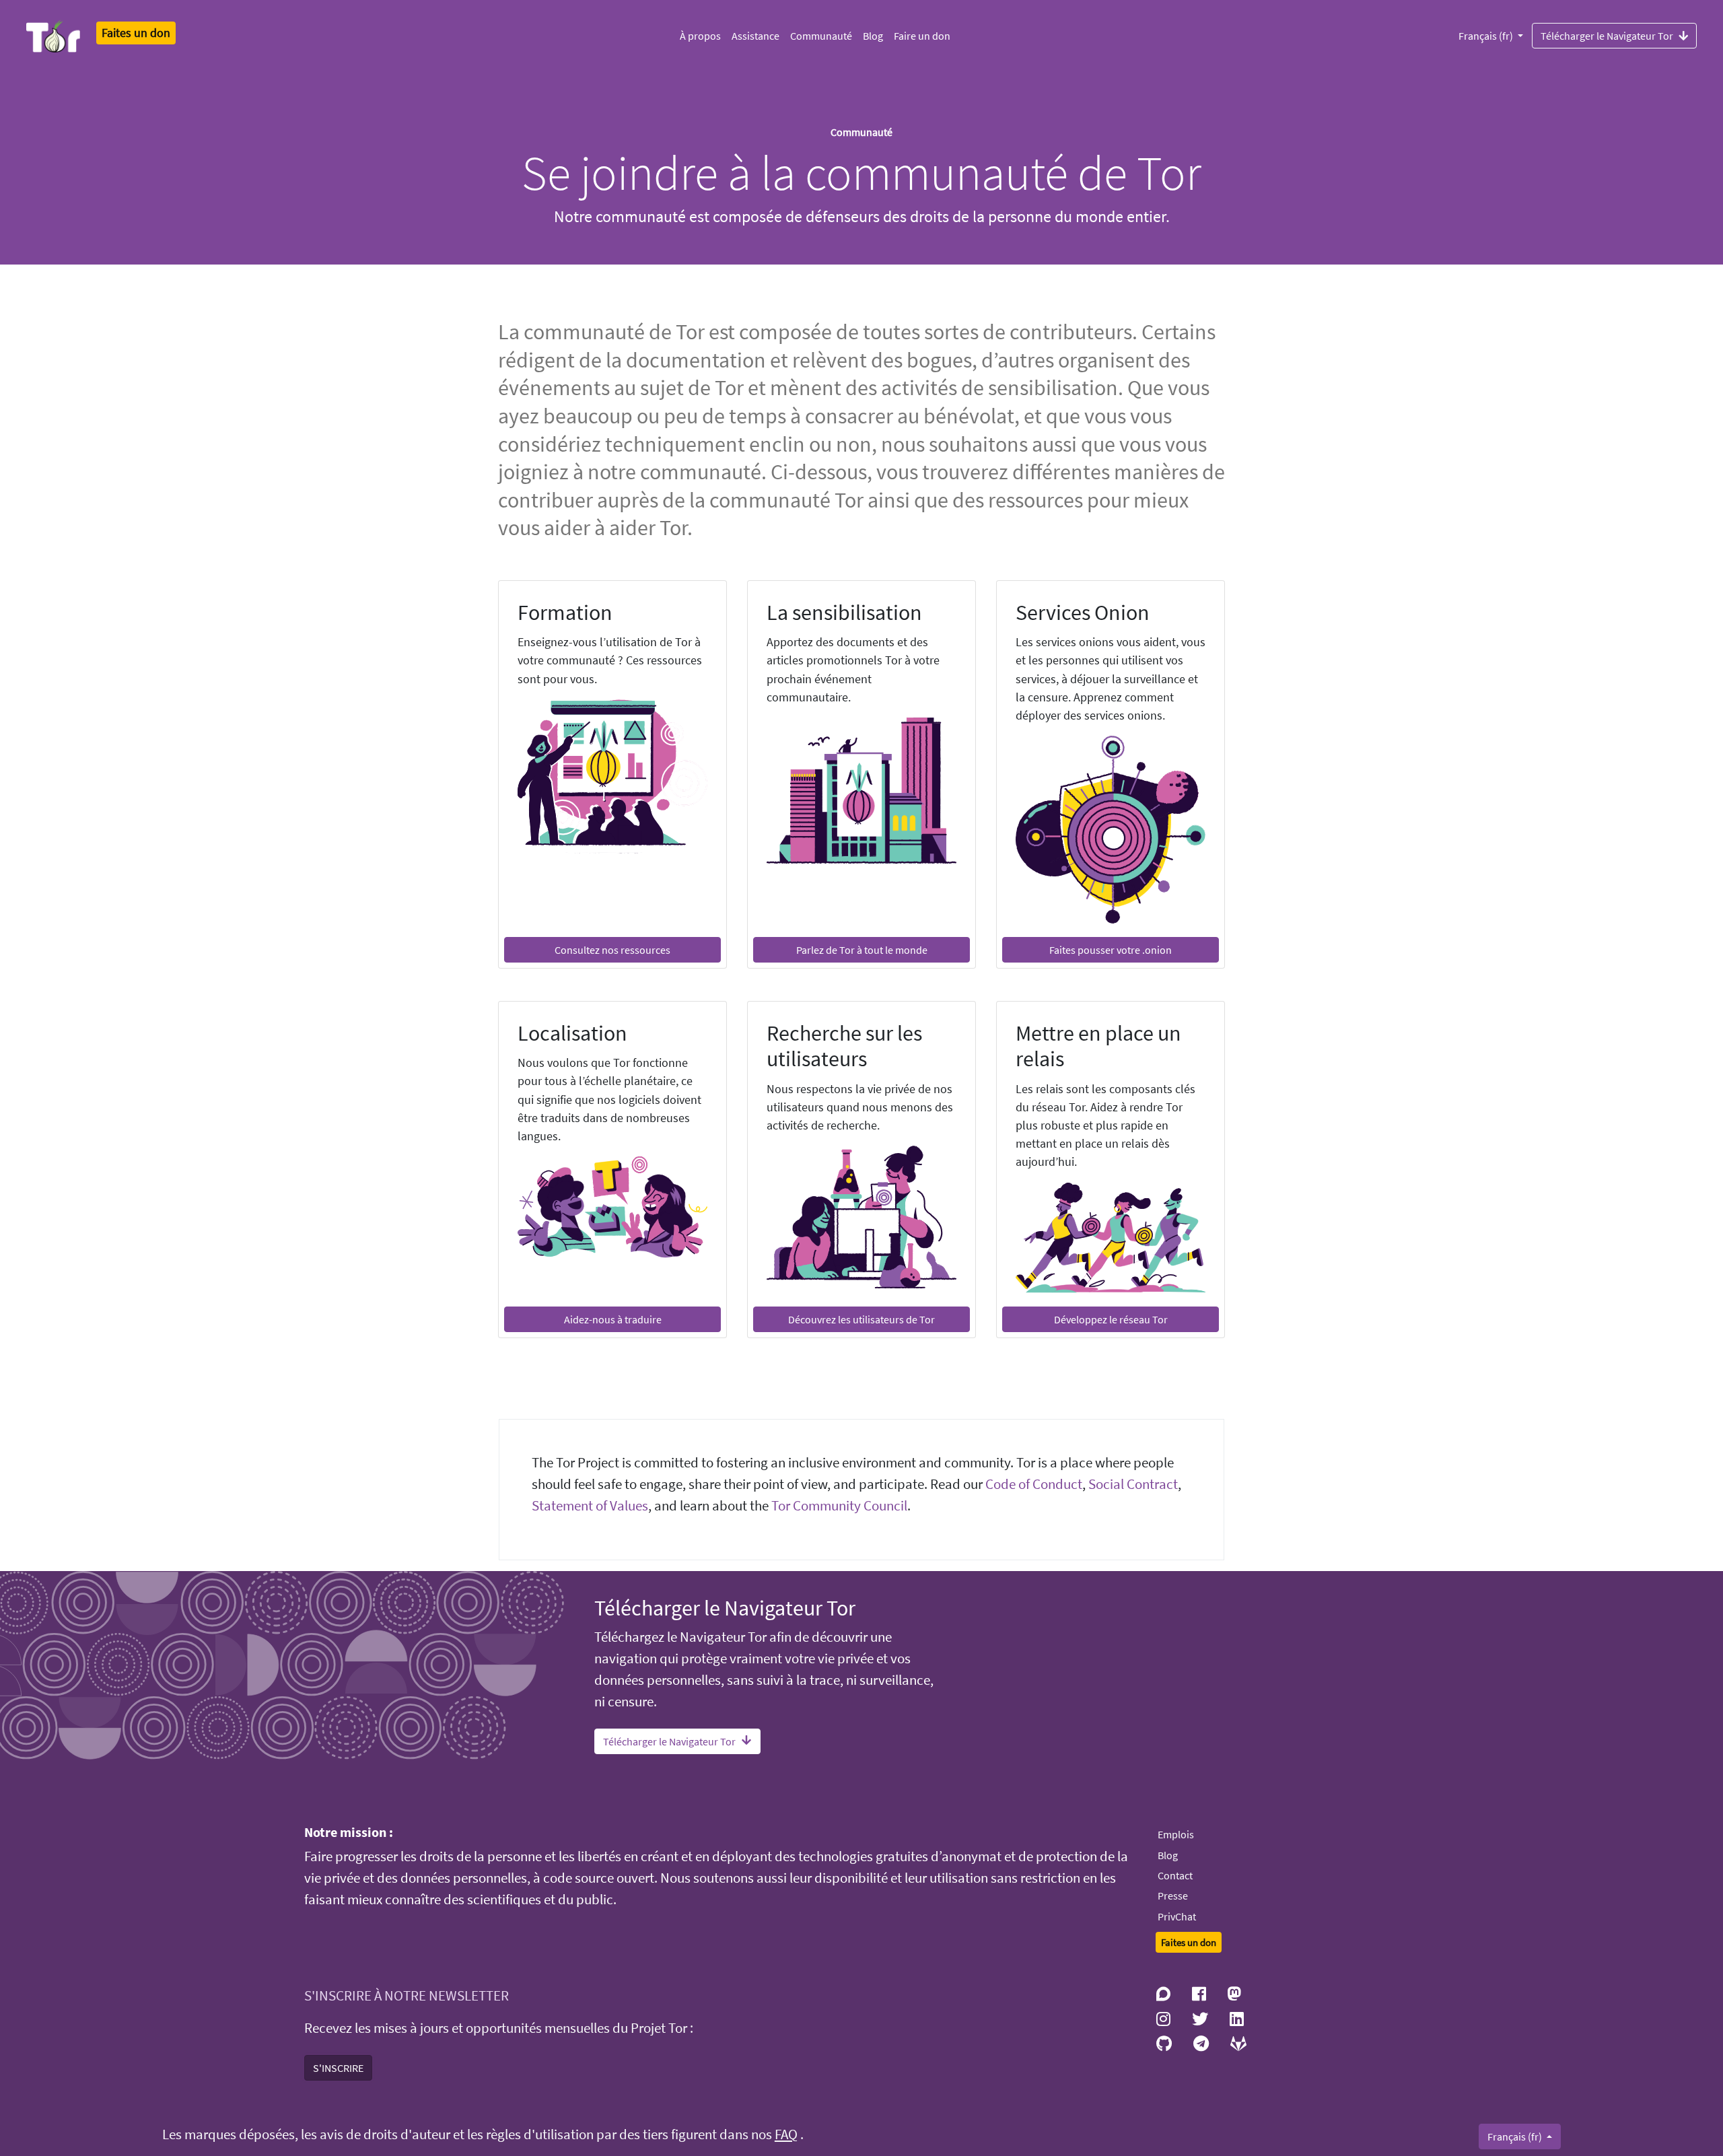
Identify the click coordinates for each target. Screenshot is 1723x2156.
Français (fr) (1487, 36)
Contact (1175, 1875)
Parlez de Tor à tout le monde (862, 950)
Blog (873, 36)
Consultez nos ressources (612, 950)
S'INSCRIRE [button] (338, 2068)
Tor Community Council (839, 1506)
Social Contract (1133, 1484)
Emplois (1176, 1834)
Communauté (821, 36)
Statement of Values (590, 1506)
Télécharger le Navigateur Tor (1607, 36)
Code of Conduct (1034, 1484)
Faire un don (922, 36)
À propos (700, 36)
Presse (1173, 1896)
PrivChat (1177, 1916)
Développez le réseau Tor (1111, 1319)
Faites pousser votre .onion (1111, 950)
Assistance (755, 36)
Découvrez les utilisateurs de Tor (861, 1319)
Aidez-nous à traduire (613, 1319)
